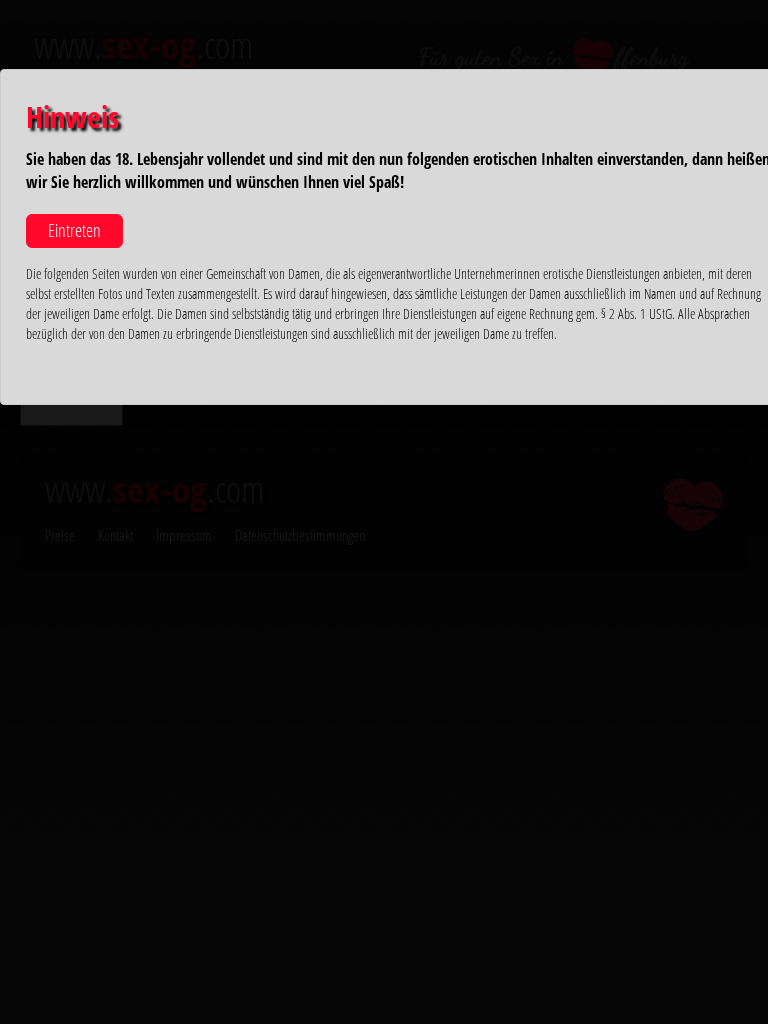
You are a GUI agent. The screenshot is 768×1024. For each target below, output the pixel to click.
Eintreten (74, 230)
